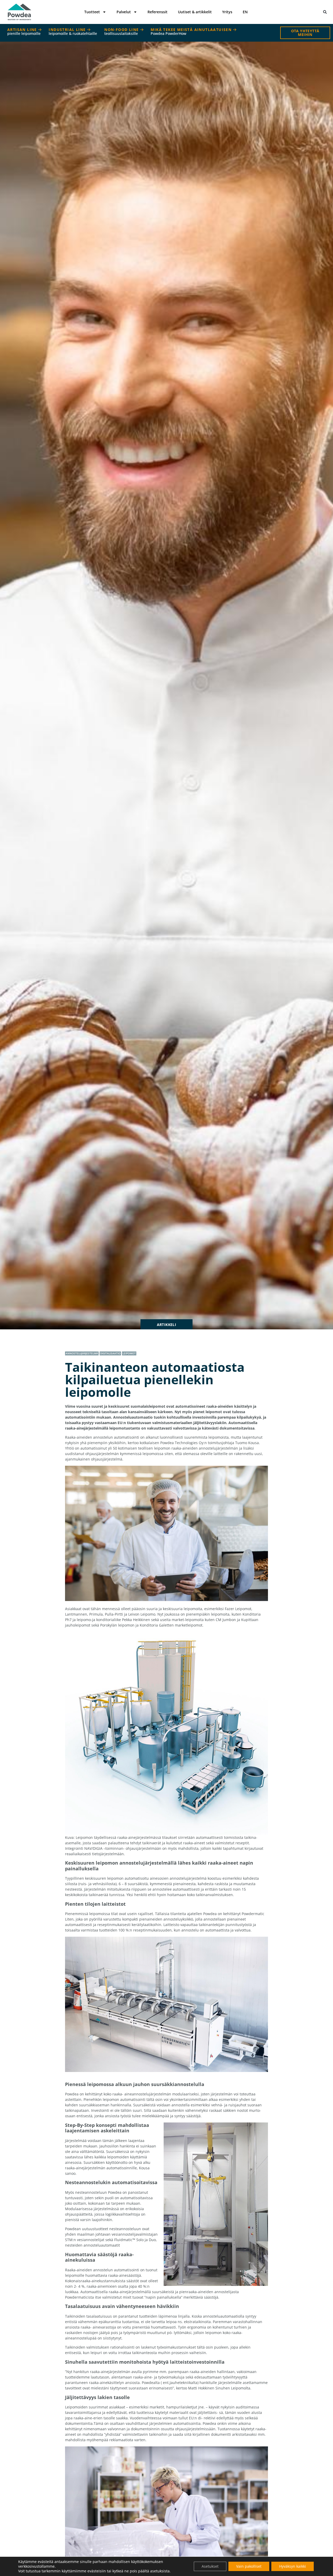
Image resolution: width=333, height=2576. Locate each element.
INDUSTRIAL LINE (73, 31)
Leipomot (129, 1353)
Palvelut (124, 12)
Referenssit (158, 12)
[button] (325, 12)
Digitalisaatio (110, 1353)
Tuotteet (92, 12)
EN (245, 12)
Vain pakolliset (249, 2566)
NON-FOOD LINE (122, 31)
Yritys (227, 12)
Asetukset (210, 2566)
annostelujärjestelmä (82, 1353)
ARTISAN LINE (24, 31)
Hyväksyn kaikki (293, 2566)
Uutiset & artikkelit (195, 12)
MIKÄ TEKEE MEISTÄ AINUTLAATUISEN (192, 31)
